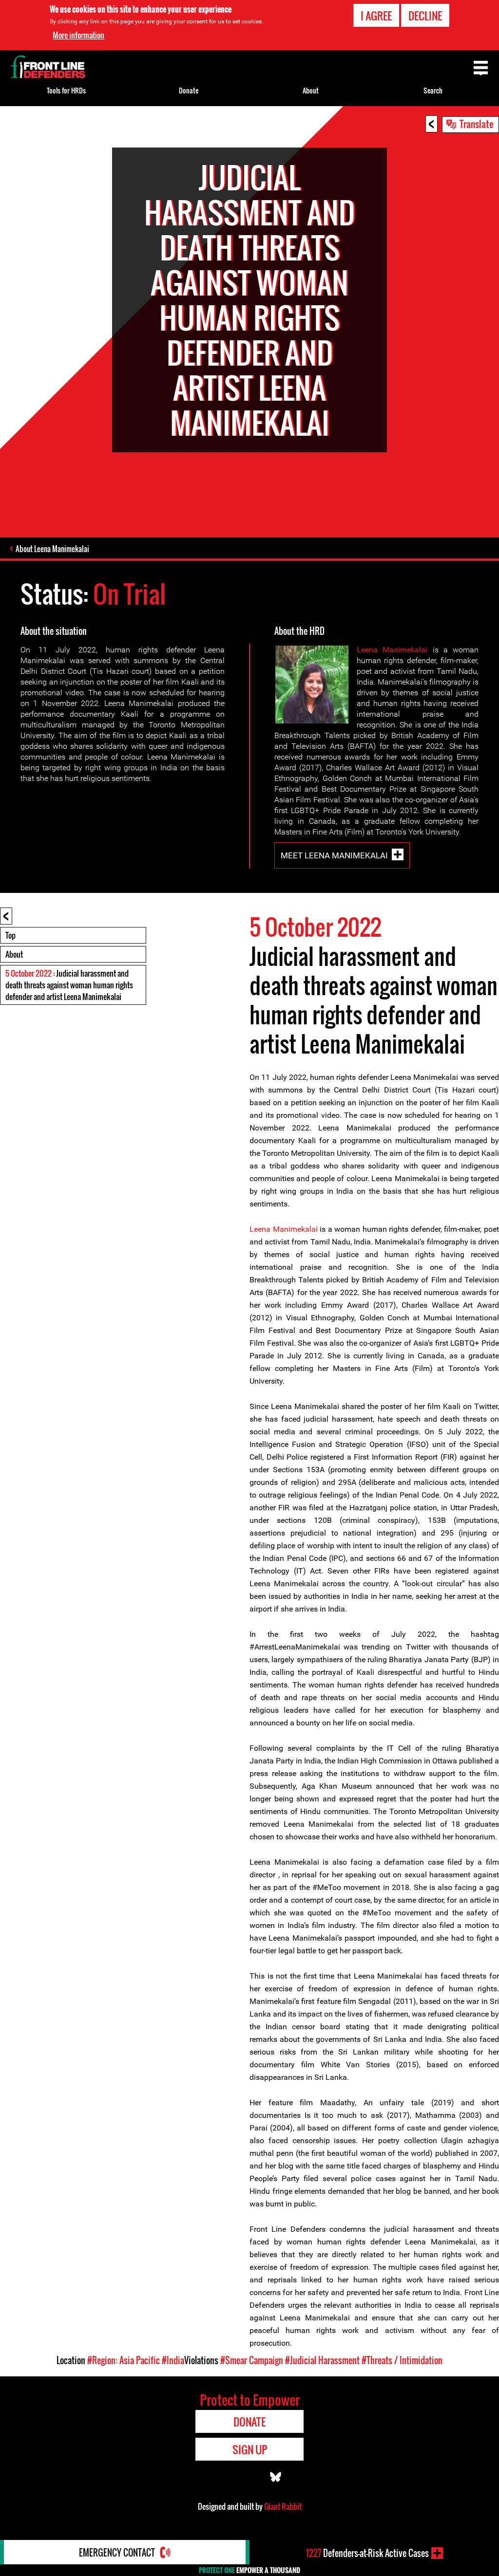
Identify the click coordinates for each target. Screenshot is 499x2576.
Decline (425, 16)
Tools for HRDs (66, 90)
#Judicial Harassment (322, 2360)
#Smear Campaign (252, 2360)
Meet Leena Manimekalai (334, 855)
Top (10, 935)
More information (78, 35)
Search (433, 90)
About (14, 954)
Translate (477, 124)
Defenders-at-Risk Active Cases (367, 2553)
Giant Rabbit (283, 2506)
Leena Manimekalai (392, 650)
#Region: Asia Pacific (124, 2360)
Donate (189, 90)
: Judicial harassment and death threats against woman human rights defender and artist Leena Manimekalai (69, 985)
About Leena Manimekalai (52, 549)
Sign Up (250, 2449)
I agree (376, 16)
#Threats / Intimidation (402, 2360)
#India (173, 2360)
